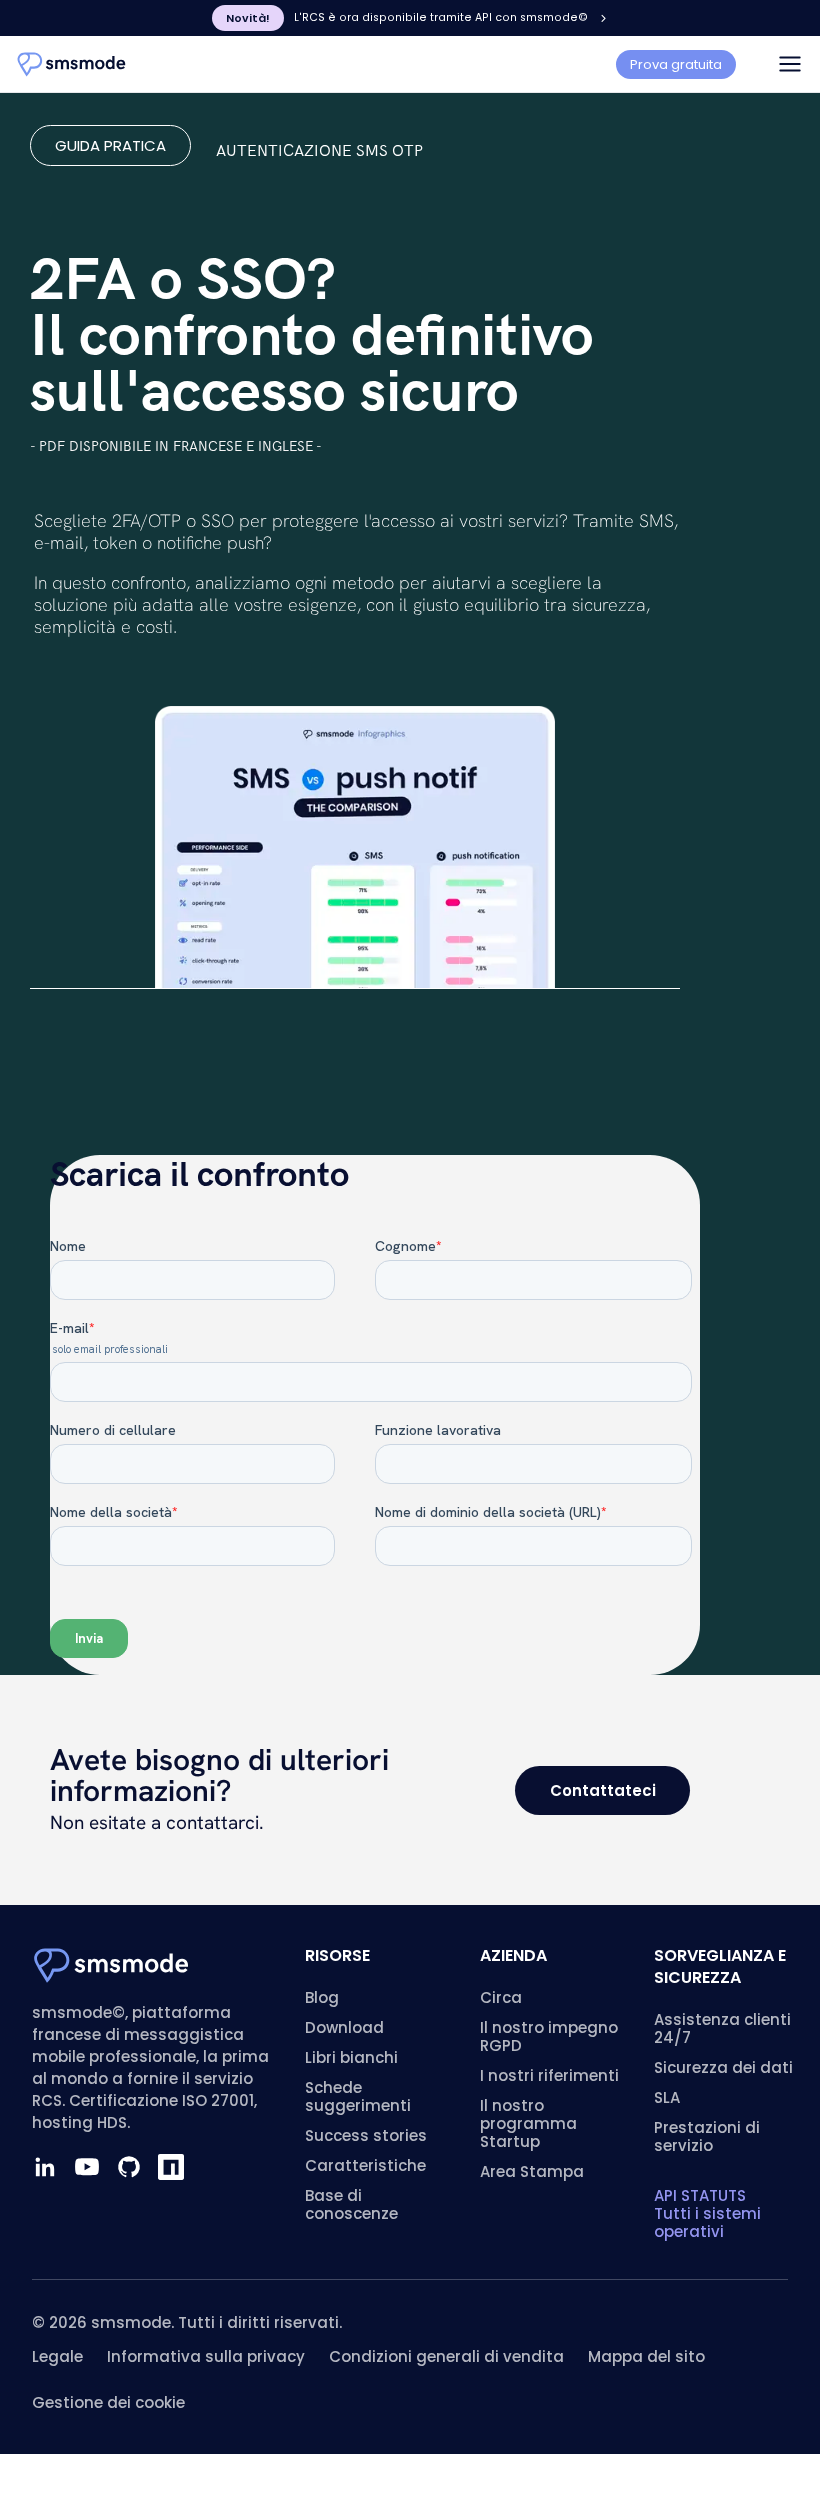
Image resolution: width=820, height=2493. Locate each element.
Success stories (366, 2135)
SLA (667, 2097)
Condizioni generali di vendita (446, 2356)
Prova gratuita (676, 64)
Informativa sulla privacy (206, 2356)
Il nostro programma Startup (528, 2123)
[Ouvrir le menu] (790, 64)
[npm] (171, 2167)
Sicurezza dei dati (723, 2067)
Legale (57, 2356)
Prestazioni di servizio (707, 2136)
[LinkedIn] (45, 2167)
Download (344, 2027)
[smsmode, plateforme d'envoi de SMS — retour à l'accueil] (72, 64)
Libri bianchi (351, 2057)
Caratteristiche (365, 2165)
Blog (322, 1997)
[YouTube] (87, 2167)
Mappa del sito (646, 2356)
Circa (501, 1997)
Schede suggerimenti (358, 2096)
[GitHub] (129, 2167)
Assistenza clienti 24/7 (722, 2028)
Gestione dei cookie (108, 2402)
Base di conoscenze (351, 2204)
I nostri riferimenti (549, 2075)
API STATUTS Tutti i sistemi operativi (707, 2213)
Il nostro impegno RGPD (549, 2036)
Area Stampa (532, 2171)
